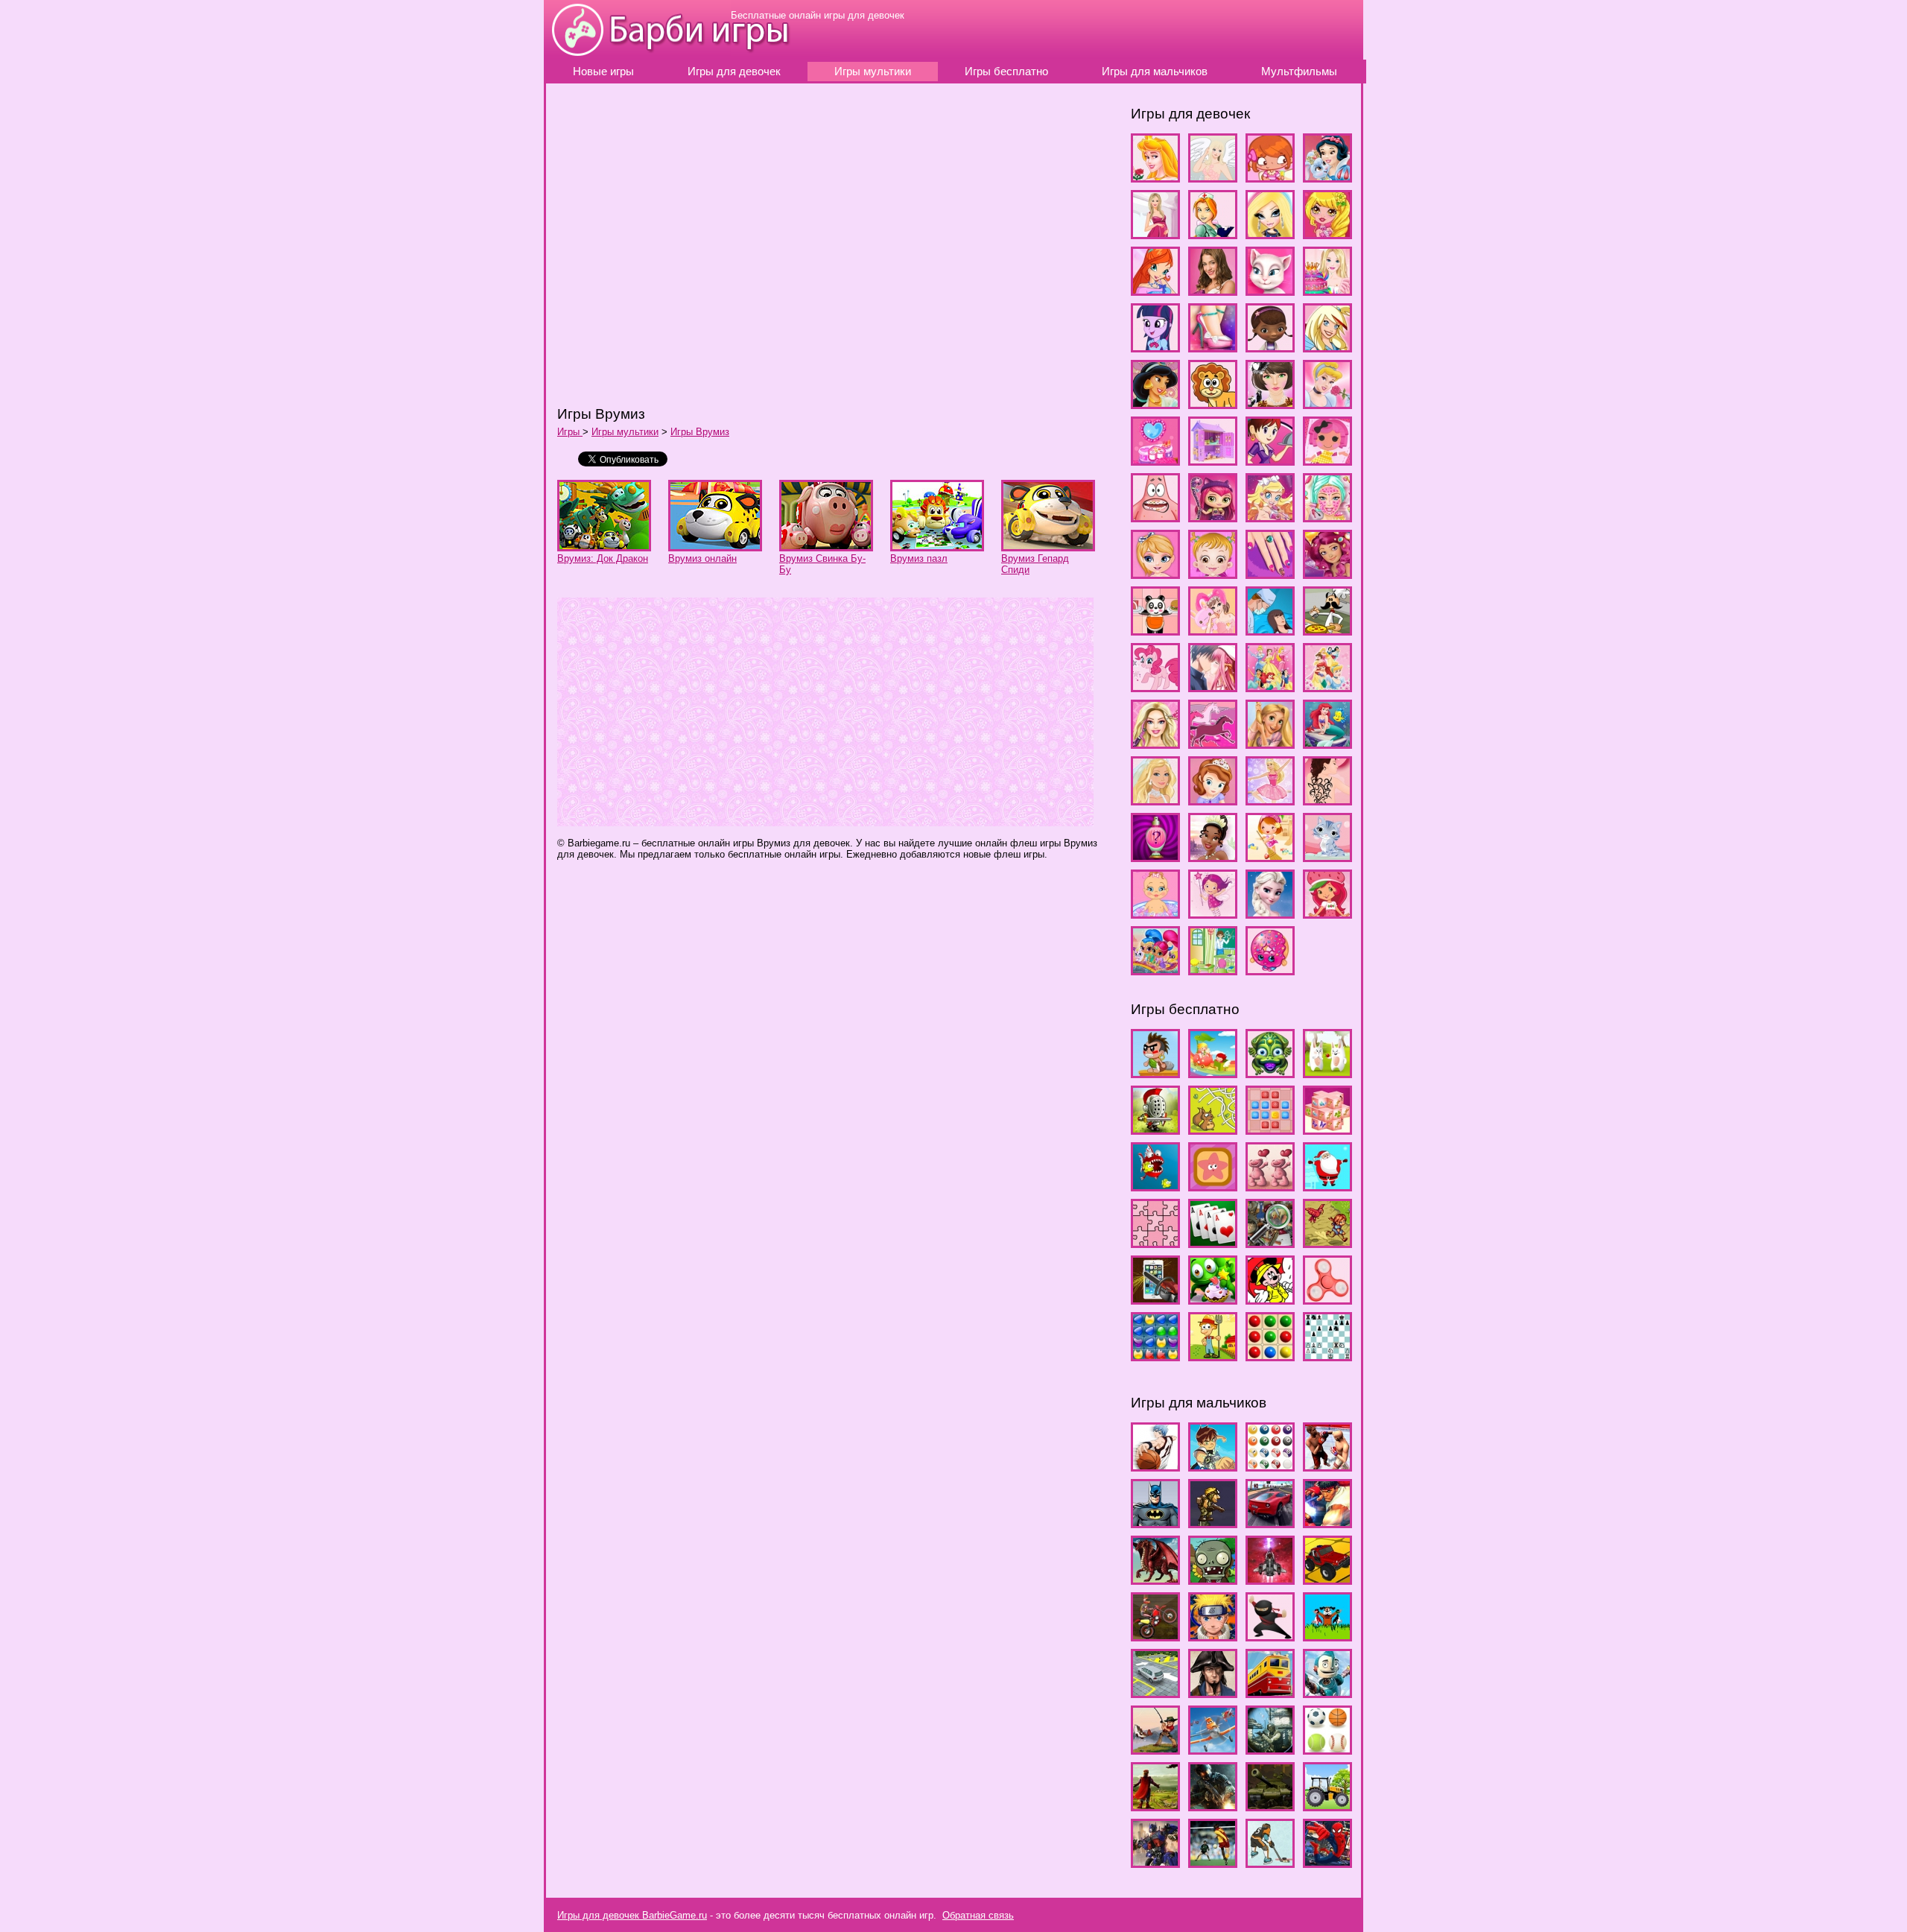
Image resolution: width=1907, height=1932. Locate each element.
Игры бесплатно (1006, 72)
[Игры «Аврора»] (1155, 175)
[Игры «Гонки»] (1270, 1521)
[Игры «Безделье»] (1270, 175)
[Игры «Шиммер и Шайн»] (1155, 968)
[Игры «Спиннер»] (1327, 1298)
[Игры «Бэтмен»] (1155, 1521)
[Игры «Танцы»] (1270, 798)
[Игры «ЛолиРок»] (1270, 515)
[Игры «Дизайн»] (1213, 345)
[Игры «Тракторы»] (1327, 1804)
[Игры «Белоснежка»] (1327, 175)
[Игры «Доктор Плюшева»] (1270, 345)
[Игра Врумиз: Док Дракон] (604, 544)
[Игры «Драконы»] (1155, 1578)
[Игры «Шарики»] (1270, 1354)
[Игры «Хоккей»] (1270, 1861)
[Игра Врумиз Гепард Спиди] (1048, 544)
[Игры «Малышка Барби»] (1155, 572)
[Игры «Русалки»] (1327, 742)
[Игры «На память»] (1213, 1184)
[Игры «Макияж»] (1327, 515)
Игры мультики (873, 72)
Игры (570, 432)
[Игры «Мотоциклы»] (1155, 1634)
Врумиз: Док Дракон (603, 558)
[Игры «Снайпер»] (1270, 1748)
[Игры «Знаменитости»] (1270, 402)
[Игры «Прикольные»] (1155, 1298)
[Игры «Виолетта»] (1213, 289)
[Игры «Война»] (1213, 1521)
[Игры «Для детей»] (1213, 1071)
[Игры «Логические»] (1270, 1128)
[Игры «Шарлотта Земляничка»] (1327, 912)
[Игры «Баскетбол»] (1155, 1464)
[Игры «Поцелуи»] (1213, 685)
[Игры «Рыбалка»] (1155, 1748)
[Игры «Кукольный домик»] (1213, 459)
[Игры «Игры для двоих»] (1327, 1071)
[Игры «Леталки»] (1270, 1578)
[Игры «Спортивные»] (1327, 1748)
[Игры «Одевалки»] (1213, 628)
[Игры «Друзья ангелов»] (1327, 345)
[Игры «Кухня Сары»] (1270, 459)
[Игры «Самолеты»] (1213, 1748)
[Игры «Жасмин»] (1155, 402)
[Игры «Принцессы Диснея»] (1327, 685)
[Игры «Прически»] (1155, 742)
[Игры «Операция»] (1270, 628)
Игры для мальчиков (1155, 72)
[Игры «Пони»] (1155, 685)
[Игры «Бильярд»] (1270, 1464)
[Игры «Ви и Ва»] (1327, 232)
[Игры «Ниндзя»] (1270, 1634)
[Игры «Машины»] (1327, 1578)
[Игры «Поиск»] (1270, 1241)
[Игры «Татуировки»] (1327, 798)
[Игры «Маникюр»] (1270, 572)
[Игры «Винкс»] (1155, 289)
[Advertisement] (773, 244)
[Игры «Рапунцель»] (1270, 742)
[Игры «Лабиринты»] (1213, 1128)
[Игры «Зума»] (1270, 1071)
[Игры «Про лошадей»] (1213, 742)
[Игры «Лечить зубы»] (1155, 515)
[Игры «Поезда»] (1270, 1691)
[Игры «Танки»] (1270, 1804)
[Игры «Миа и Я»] (1327, 572)
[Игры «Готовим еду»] (1327, 289)
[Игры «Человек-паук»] (1327, 1861)
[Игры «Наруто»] (1213, 1634)
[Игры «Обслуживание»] (1155, 628)
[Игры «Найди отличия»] (1270, 1184)
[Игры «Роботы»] (1327, 1691)
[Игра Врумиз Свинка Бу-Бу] (826, 544)
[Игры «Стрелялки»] (1213, 1804)
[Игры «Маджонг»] (1327, 1128)
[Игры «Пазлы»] (1155, 1241)
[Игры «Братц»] (1270, 232)
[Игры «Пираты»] (1213, 1691)
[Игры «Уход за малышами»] (1155, 912)
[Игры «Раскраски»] (1270, 1298)
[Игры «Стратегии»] (1155, 1804)
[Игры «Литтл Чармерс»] (1213, 515)
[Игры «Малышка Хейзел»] (1213, 572)
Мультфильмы (1299, 72)
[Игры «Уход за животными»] (1327, 855)
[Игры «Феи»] (1213, 912)
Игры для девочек (734, 72)
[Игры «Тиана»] (1213, 855)
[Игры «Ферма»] (1213, 1354)
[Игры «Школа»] (1213, 968)
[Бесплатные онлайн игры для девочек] (637, 54)
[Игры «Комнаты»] (1155, 459)
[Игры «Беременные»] (1155, 232)
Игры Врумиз (700, 432)
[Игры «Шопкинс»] (1270, 968)
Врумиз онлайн (702, 558)
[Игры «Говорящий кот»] (1270, 289)
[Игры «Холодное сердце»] (1270, 912)
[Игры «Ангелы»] (1213, 175)
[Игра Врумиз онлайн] (715, 544)
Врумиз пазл (919, 558)
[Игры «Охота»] (1327, 1634)
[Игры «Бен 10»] (1213, 1464)
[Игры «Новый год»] (1327, 1184)
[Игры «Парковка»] (1155, 1691)
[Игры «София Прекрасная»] (1213, 798)
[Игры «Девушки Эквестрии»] (1155, 345)
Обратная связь (978, 1915)
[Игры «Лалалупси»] (1327, 459)
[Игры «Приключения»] (1327, 1241)
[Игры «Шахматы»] (1327, 1354)
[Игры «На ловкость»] (1155, 1184)
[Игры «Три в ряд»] (1155, 1354)
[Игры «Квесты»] (1155, 1128)
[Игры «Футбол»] (1213, 1861)
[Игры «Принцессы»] (1270, 685)
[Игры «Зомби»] (1213, 1578)
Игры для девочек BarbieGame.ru (632, 1915)
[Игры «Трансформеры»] (1155, 1861)
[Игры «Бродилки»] (1155, 1071)
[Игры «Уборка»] (1270, 855)
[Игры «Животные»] (1213, 402)
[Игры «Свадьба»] (1155, 798)
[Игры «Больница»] (1213, 232)
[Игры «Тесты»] (1155, 855)
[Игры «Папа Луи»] (1327, 628)
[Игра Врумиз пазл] (937, 544)
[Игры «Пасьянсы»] (1213, 1241)
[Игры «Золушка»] (1327, 402)
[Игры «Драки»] (1327, 1521)
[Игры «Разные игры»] (1213, 1298)
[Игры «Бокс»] (1327, 1464)
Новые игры (603, 72)
